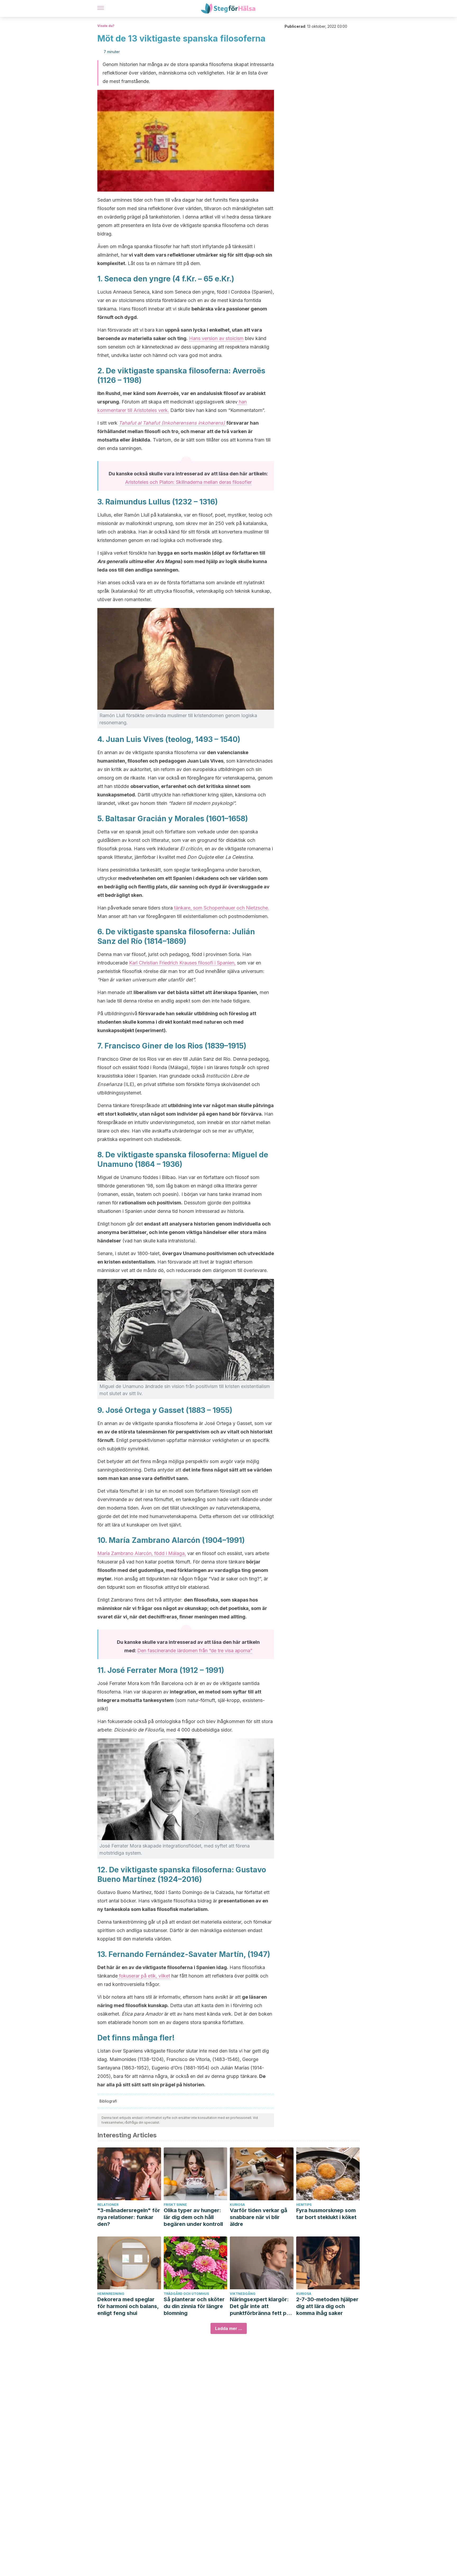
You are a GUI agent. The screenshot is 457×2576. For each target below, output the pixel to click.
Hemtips (304, 2205)
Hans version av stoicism (216, 338)
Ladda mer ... (229, 2328)
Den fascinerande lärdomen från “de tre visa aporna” (195, 1651)
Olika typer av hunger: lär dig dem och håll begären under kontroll (193, 2217)
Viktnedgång (243, 2294)
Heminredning (111, 2294)
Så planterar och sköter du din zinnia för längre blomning (194, 2306)
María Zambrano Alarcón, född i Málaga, (142, 1553)
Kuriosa (237, 2205)
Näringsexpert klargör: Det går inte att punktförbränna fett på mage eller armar (260, 2306)
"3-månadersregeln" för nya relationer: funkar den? (129, 2217)
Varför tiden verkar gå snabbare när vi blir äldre (259, 2217)
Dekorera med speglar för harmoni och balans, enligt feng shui (128, 2306)
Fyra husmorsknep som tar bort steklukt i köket (326, 2214)
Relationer (108, 2205)
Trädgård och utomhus (186, 2294)
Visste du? (106, 26)
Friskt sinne (175, 2205)
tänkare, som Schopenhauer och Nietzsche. (221, 908)
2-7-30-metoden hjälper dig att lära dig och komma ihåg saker (327, 2306)
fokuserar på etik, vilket (144, 1976)
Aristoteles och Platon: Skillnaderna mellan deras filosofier (188, 482)
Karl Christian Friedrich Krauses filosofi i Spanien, (182, 963)
